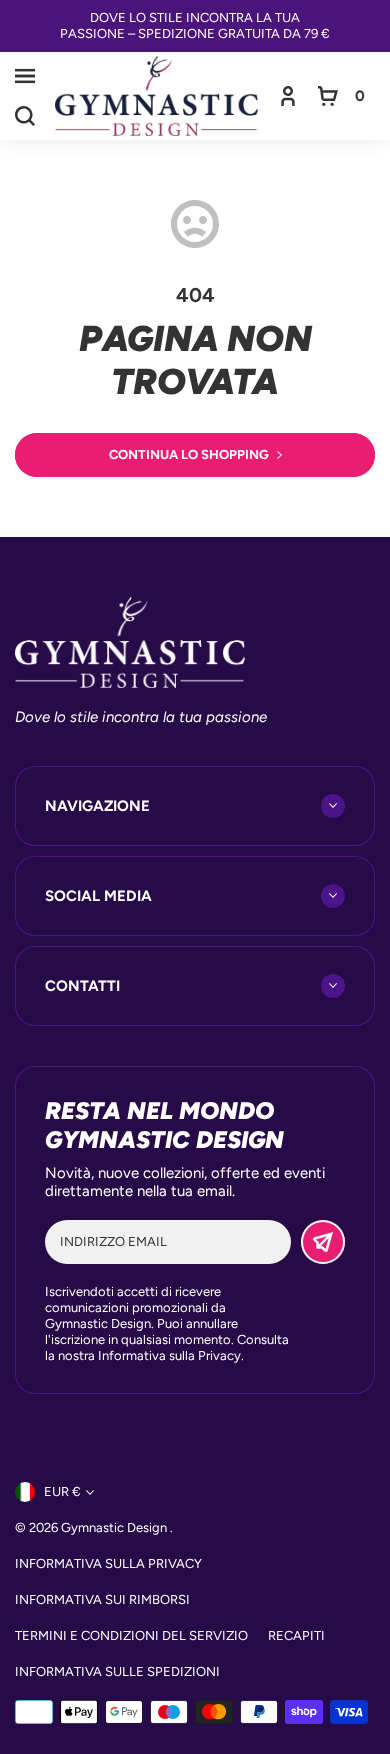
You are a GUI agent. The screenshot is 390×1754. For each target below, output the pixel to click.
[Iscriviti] (323, 1242)
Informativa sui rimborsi (102, 1599)
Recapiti (296, 1635)
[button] (25, 76)
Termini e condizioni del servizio (131, 1635)
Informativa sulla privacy (108, 1563)
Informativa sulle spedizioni (117, 1671)
